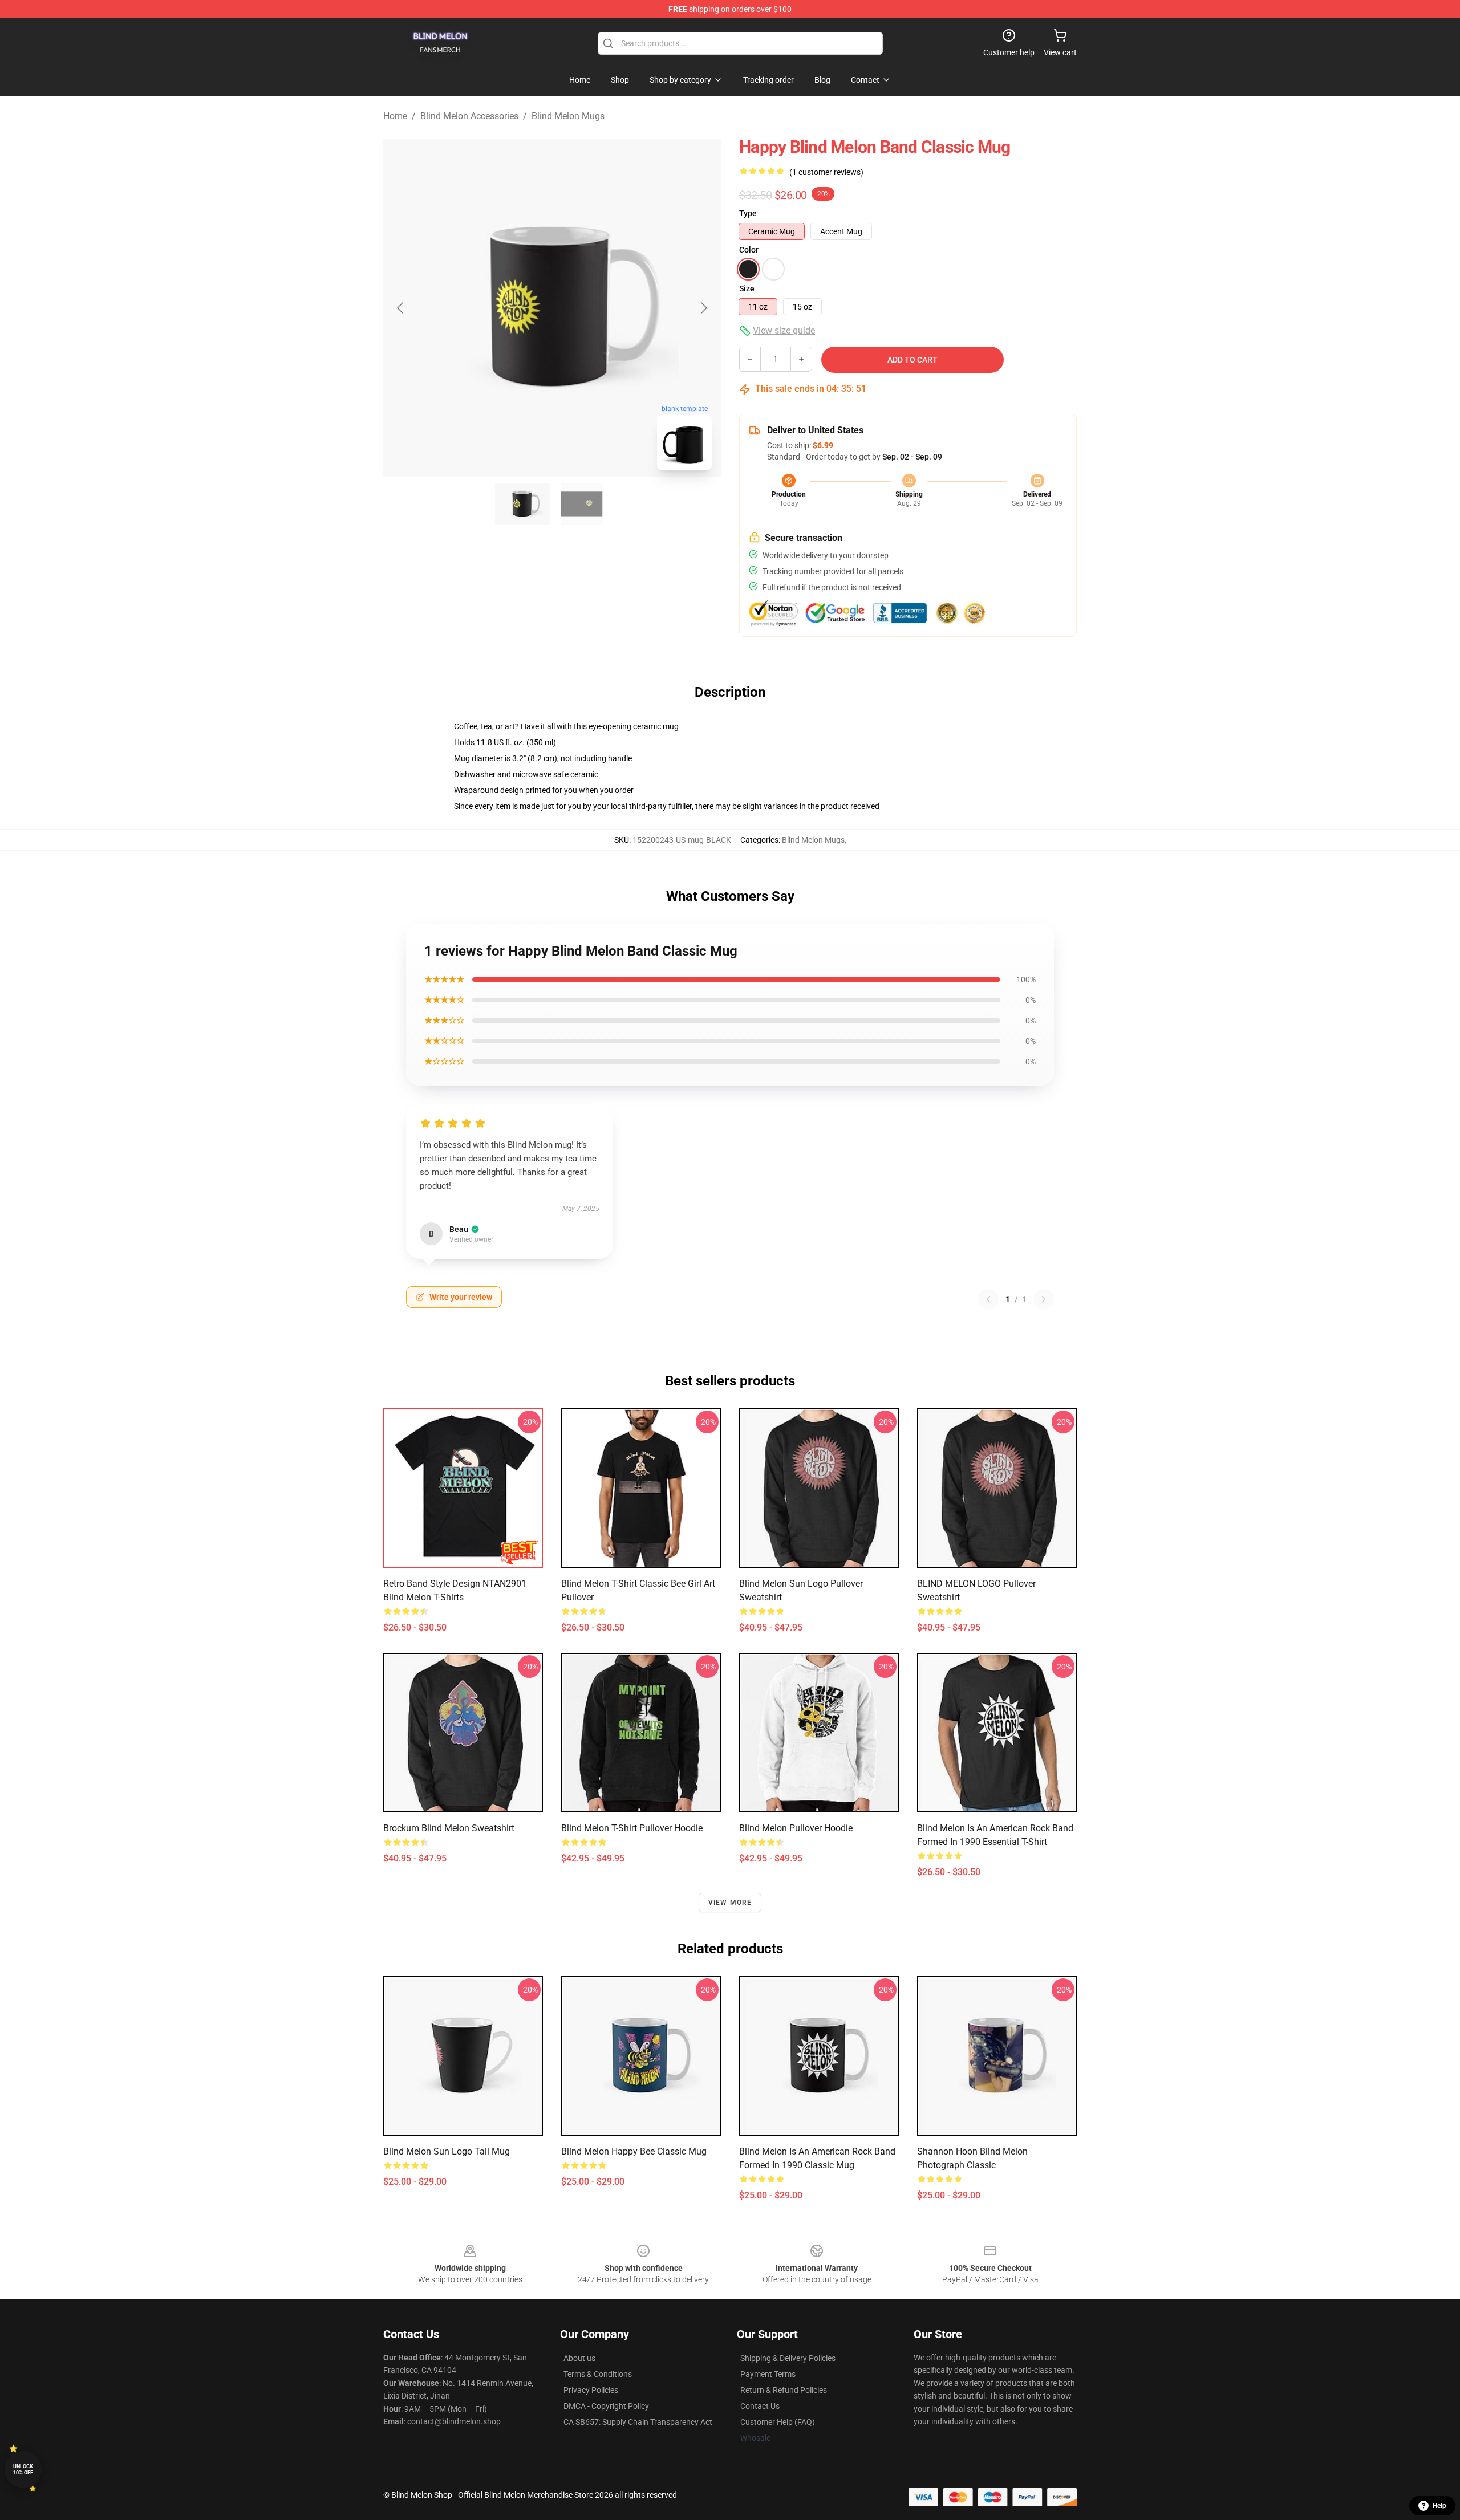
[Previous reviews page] (988, 1299)
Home (395, 116)
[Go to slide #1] (522, 504)
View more (730, 1903)
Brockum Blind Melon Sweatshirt (449, 1828)
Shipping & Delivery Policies (788, 2358)
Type (748, 213)
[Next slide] (703, 308)
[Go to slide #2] (582, 504)
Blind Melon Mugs (568, 116)
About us (579, 2358)
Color (749, 250)
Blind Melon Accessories (469, 116)
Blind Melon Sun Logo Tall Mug (447, 2151)
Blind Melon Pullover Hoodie (796, 1828)
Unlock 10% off (23, 2470)
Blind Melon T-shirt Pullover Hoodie (632, 1828)
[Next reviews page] (1044, 1299)
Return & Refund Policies (784, 2390)
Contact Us (760, 2406)
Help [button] (1439, 2506)
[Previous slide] (401, 308)
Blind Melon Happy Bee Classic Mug (634, 2151)
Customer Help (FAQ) (778, 2422)
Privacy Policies (591, 2390)
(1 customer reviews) (826, 172)
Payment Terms (768, 2374)
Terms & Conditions (598, 2374)
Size (747, 288)
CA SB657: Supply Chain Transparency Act (638, 2422)
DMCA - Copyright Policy (606, 2406)
